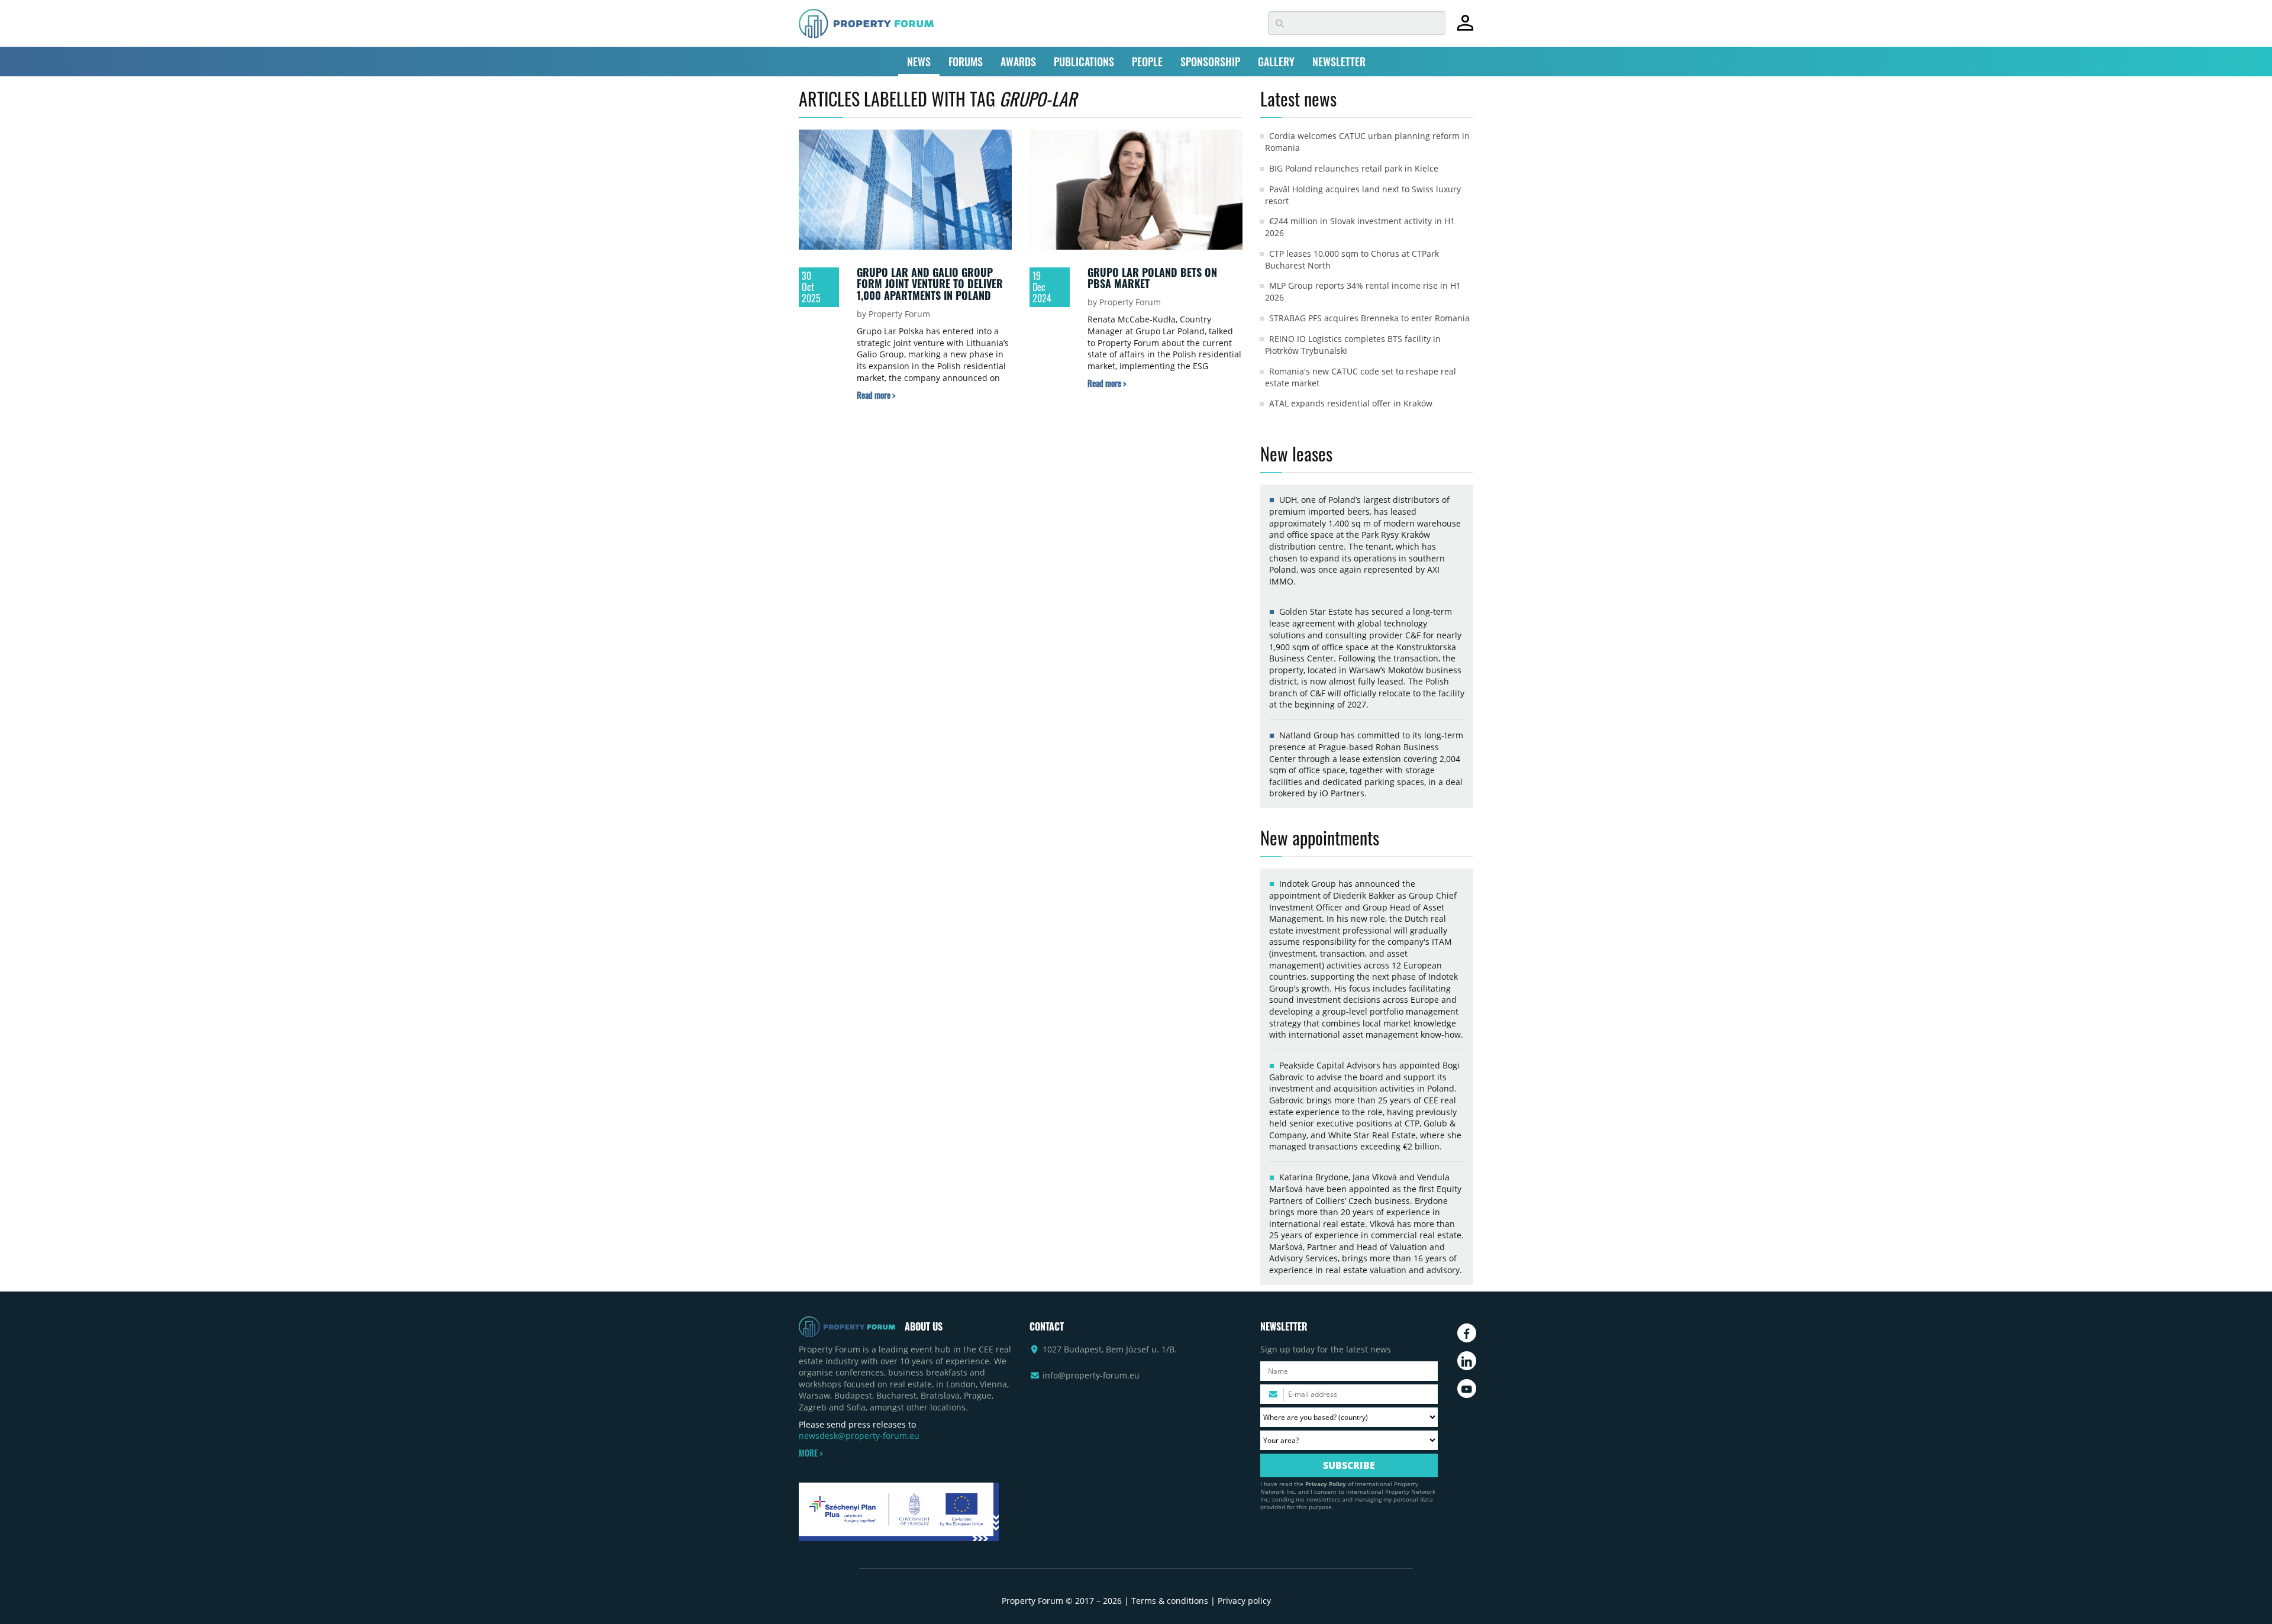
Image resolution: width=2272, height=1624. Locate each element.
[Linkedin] (1467, 1361)
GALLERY (1276, 62)
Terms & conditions (1170, 1601)
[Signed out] (1465, 28)
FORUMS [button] (966, 62)
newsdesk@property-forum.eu (859, 1436)
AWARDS (1018, 62)
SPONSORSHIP (1210, 62)
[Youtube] (1467, 1389)
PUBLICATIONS (1084, 62)
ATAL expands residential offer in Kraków (1351, 403)
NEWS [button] (919, 62)
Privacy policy (1244, 1601)
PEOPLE (1147, 62)
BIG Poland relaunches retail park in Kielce (1354, 168)
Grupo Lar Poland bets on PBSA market (1152, 278)
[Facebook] (1467, 1333)
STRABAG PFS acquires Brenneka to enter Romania (1369, 318)
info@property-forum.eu (1091, 1375)
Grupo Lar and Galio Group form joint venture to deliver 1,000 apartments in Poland (930, 284)
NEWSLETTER (1339, 62)
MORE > (811, 1453)
